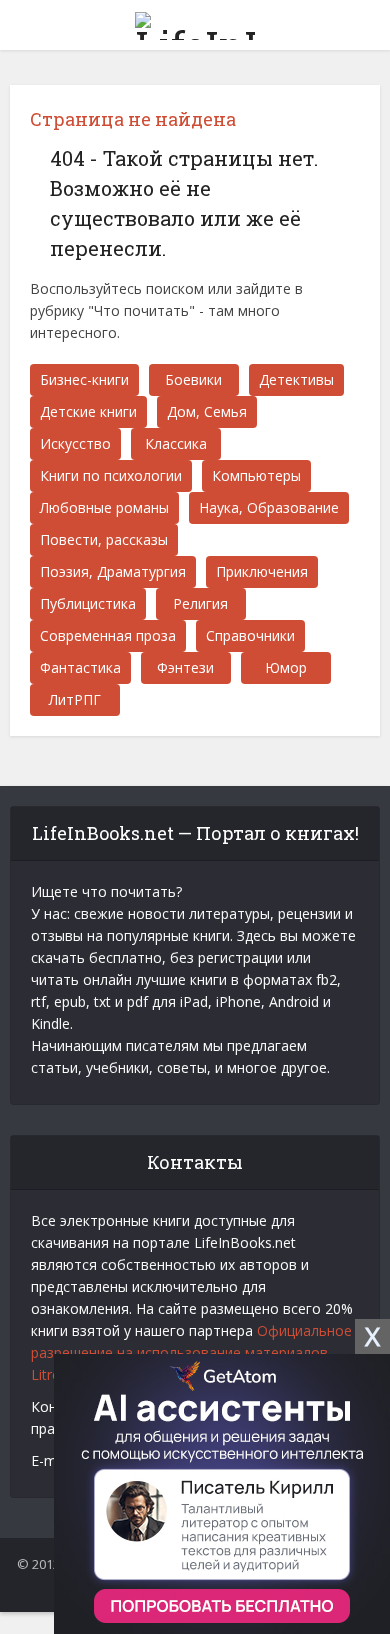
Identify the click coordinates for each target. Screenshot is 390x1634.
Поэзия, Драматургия (113, 571)
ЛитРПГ (75, 699)
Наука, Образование (269, 507)
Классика (176, 443)
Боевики (193, 379)
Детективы (296, 379)
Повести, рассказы (104, 539)
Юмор (286, 667)
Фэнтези (185, 667)
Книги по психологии (111, 475)
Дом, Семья (207, 411)
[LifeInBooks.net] (195, 22)
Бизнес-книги (84, 379)
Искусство (75, 443)
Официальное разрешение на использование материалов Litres (191, 1352)
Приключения (262, 571)
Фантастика (80, 667)
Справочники (250, 635)
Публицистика (88, 603)
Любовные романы (104, 507)
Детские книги (88, 411)
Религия (200, 603)
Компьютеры (256, 475)
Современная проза (108, 635)
